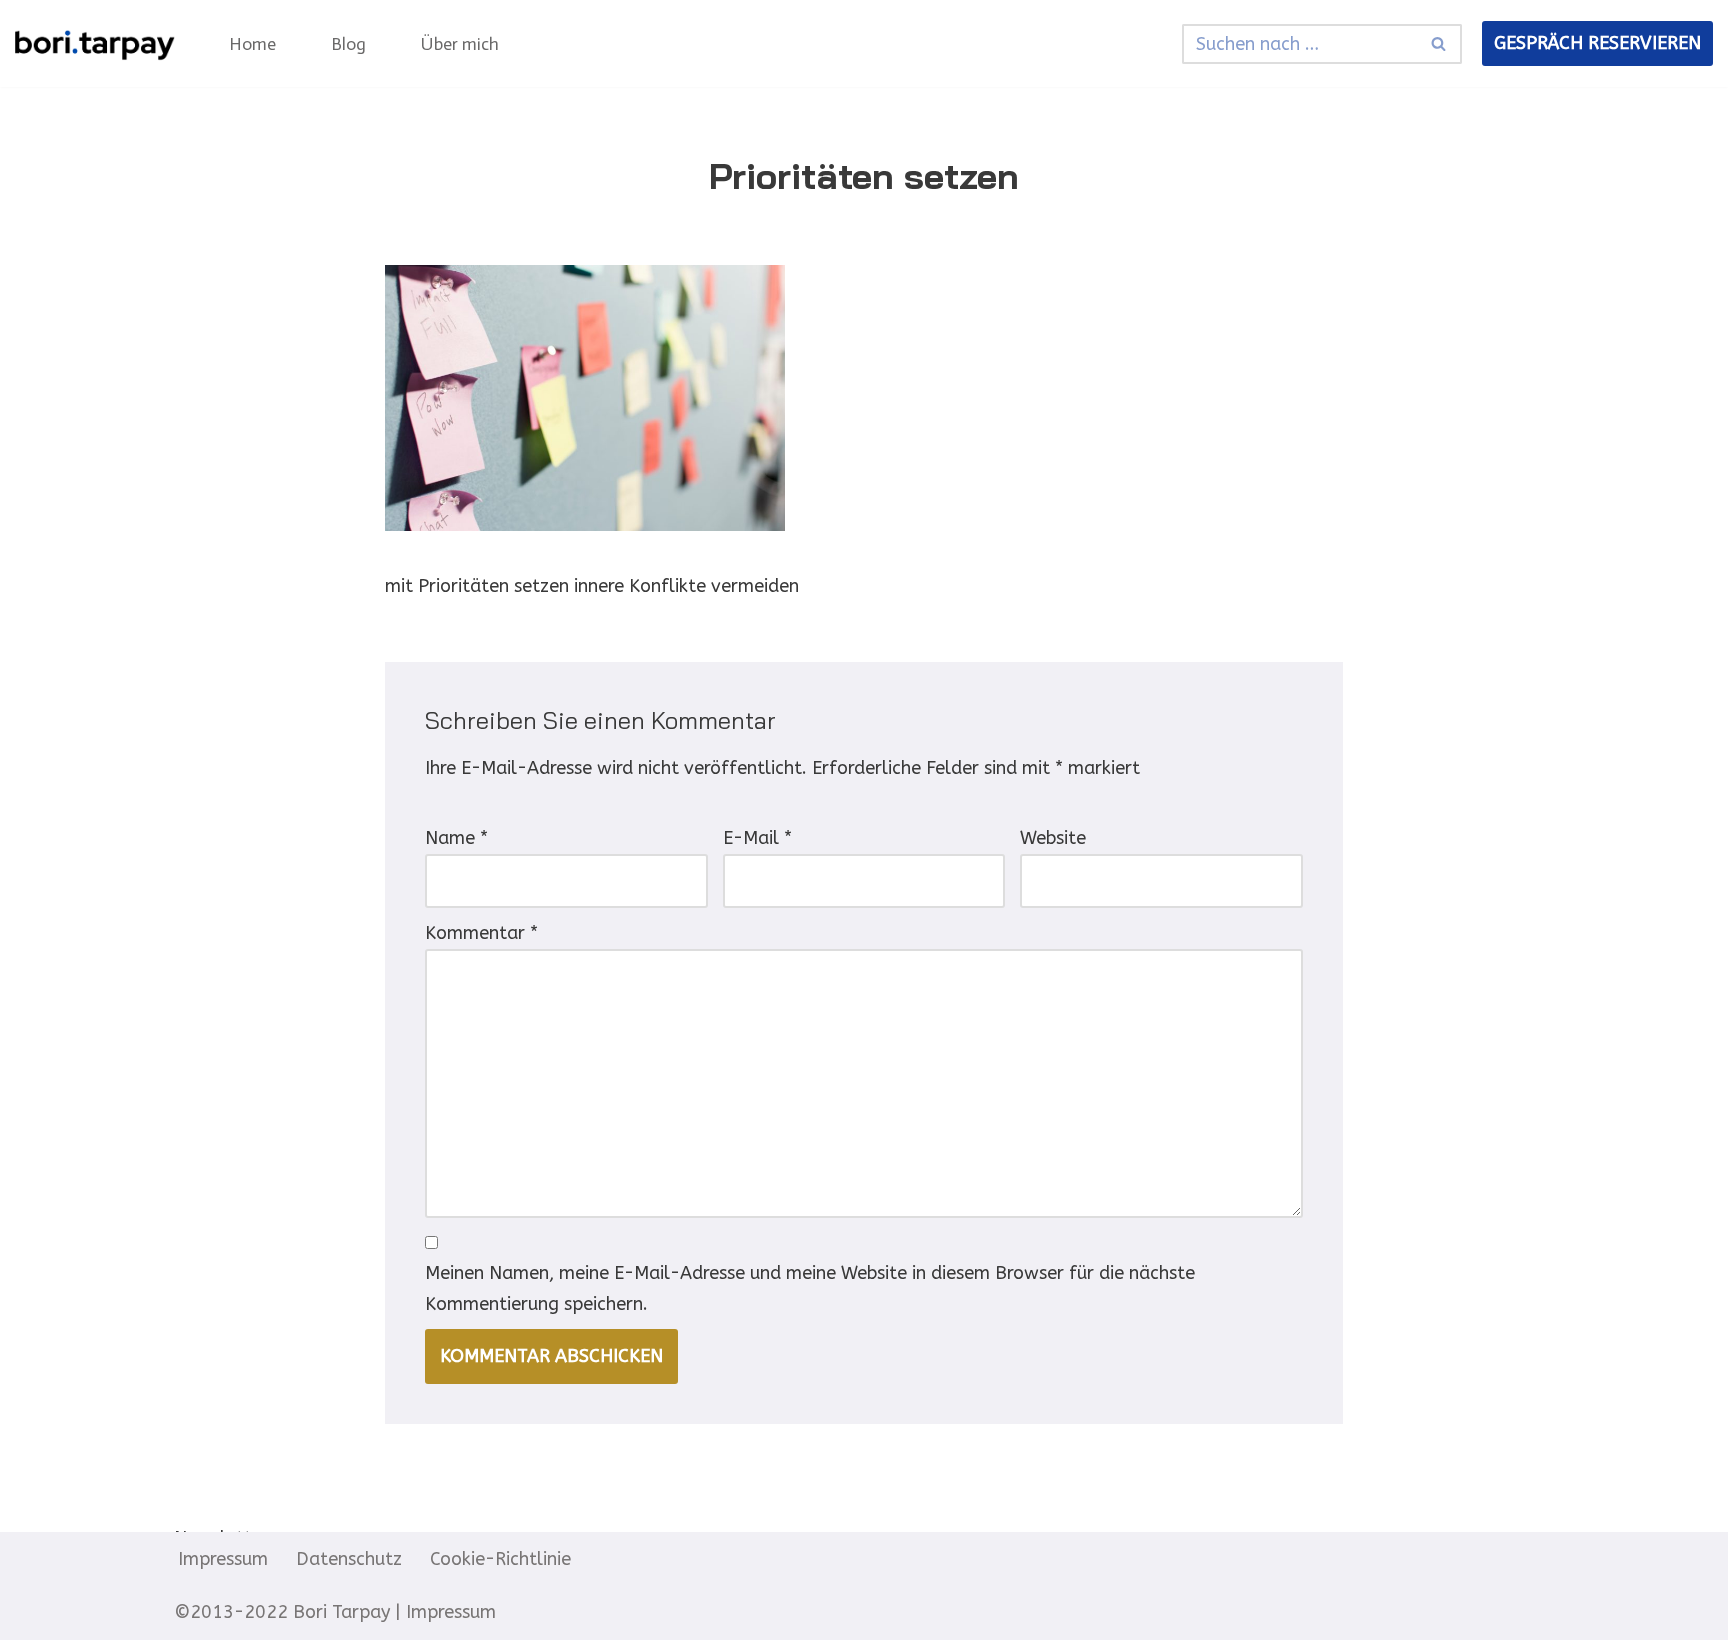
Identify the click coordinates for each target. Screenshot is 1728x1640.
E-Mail (757, 838)
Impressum (223, 1559)
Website (1053, 838)
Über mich (460, 44)
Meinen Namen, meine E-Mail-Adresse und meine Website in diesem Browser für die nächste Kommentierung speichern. (810, 1288)
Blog (348, 44)
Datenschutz (349, 1559)
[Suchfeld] (1439, 44)
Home (252, 44)
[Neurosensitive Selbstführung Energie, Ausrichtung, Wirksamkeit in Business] (95, 43)
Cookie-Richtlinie (500, 1559)
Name (456, 838)
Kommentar (481, 933)
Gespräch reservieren (1597, 43)
